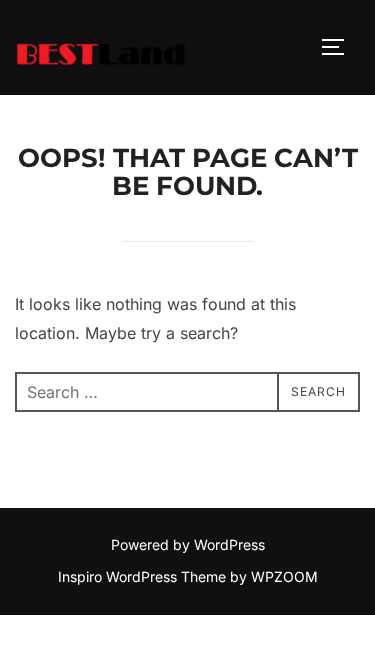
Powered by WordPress (188, 544)
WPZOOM (284, 576)
